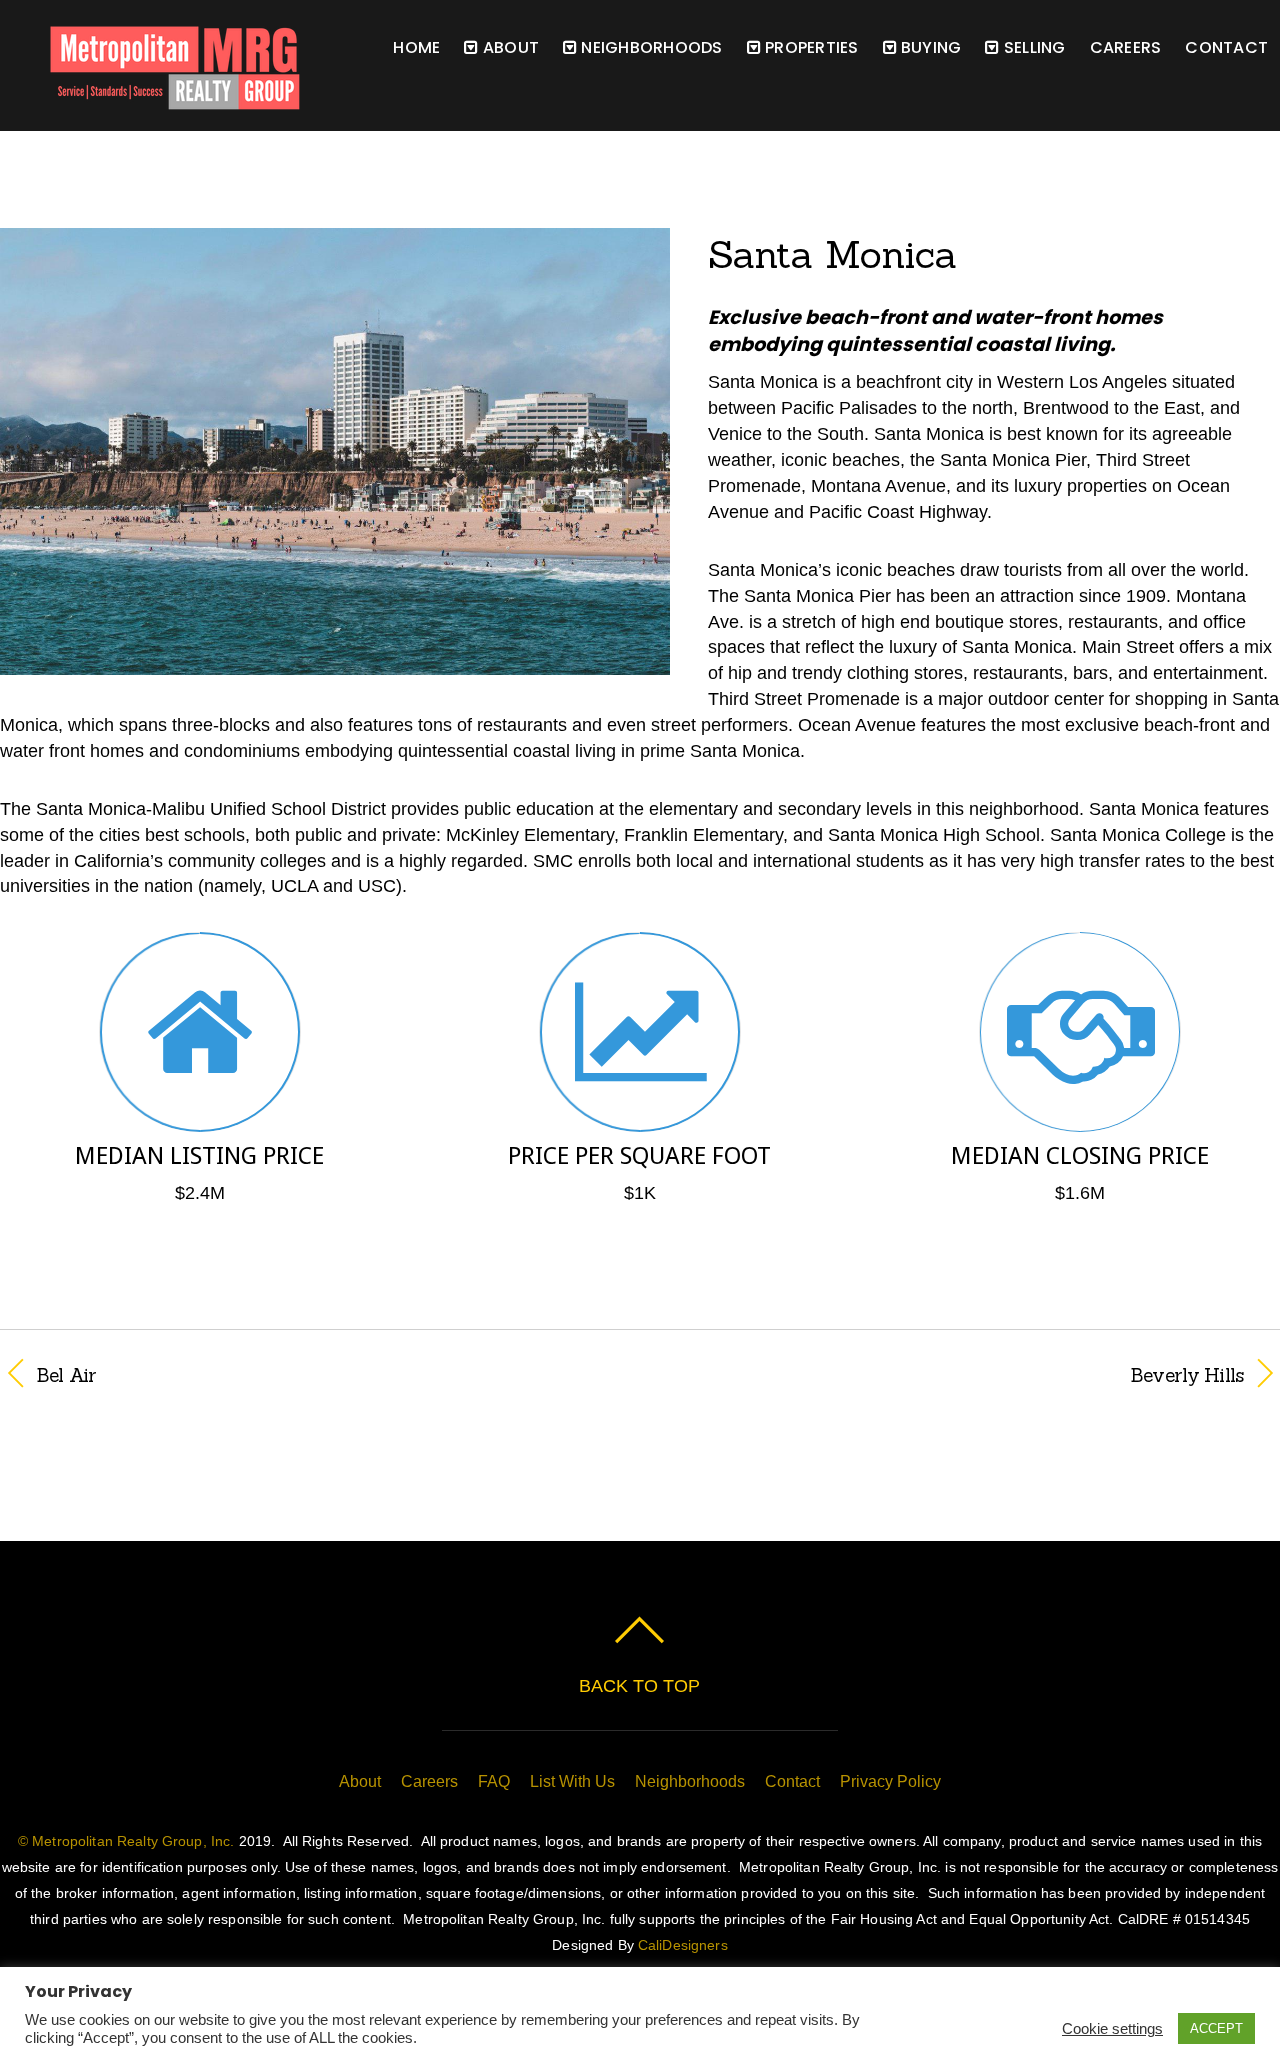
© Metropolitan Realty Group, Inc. (126, 1841)
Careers (1126, 47)
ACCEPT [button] (1216, 2028)
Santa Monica (832, 254)
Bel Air (66, 1375)
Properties (810, 47)
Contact (1226, 47)
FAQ (494, 1781)
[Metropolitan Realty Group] (150, 99)
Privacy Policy (890, 1781)
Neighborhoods (649, 47)
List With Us (572, 1781)
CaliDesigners (683, 1945)
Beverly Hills (960, 1375)
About (360, 1781)
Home (416, 47)
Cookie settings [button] (1112, 2029)
